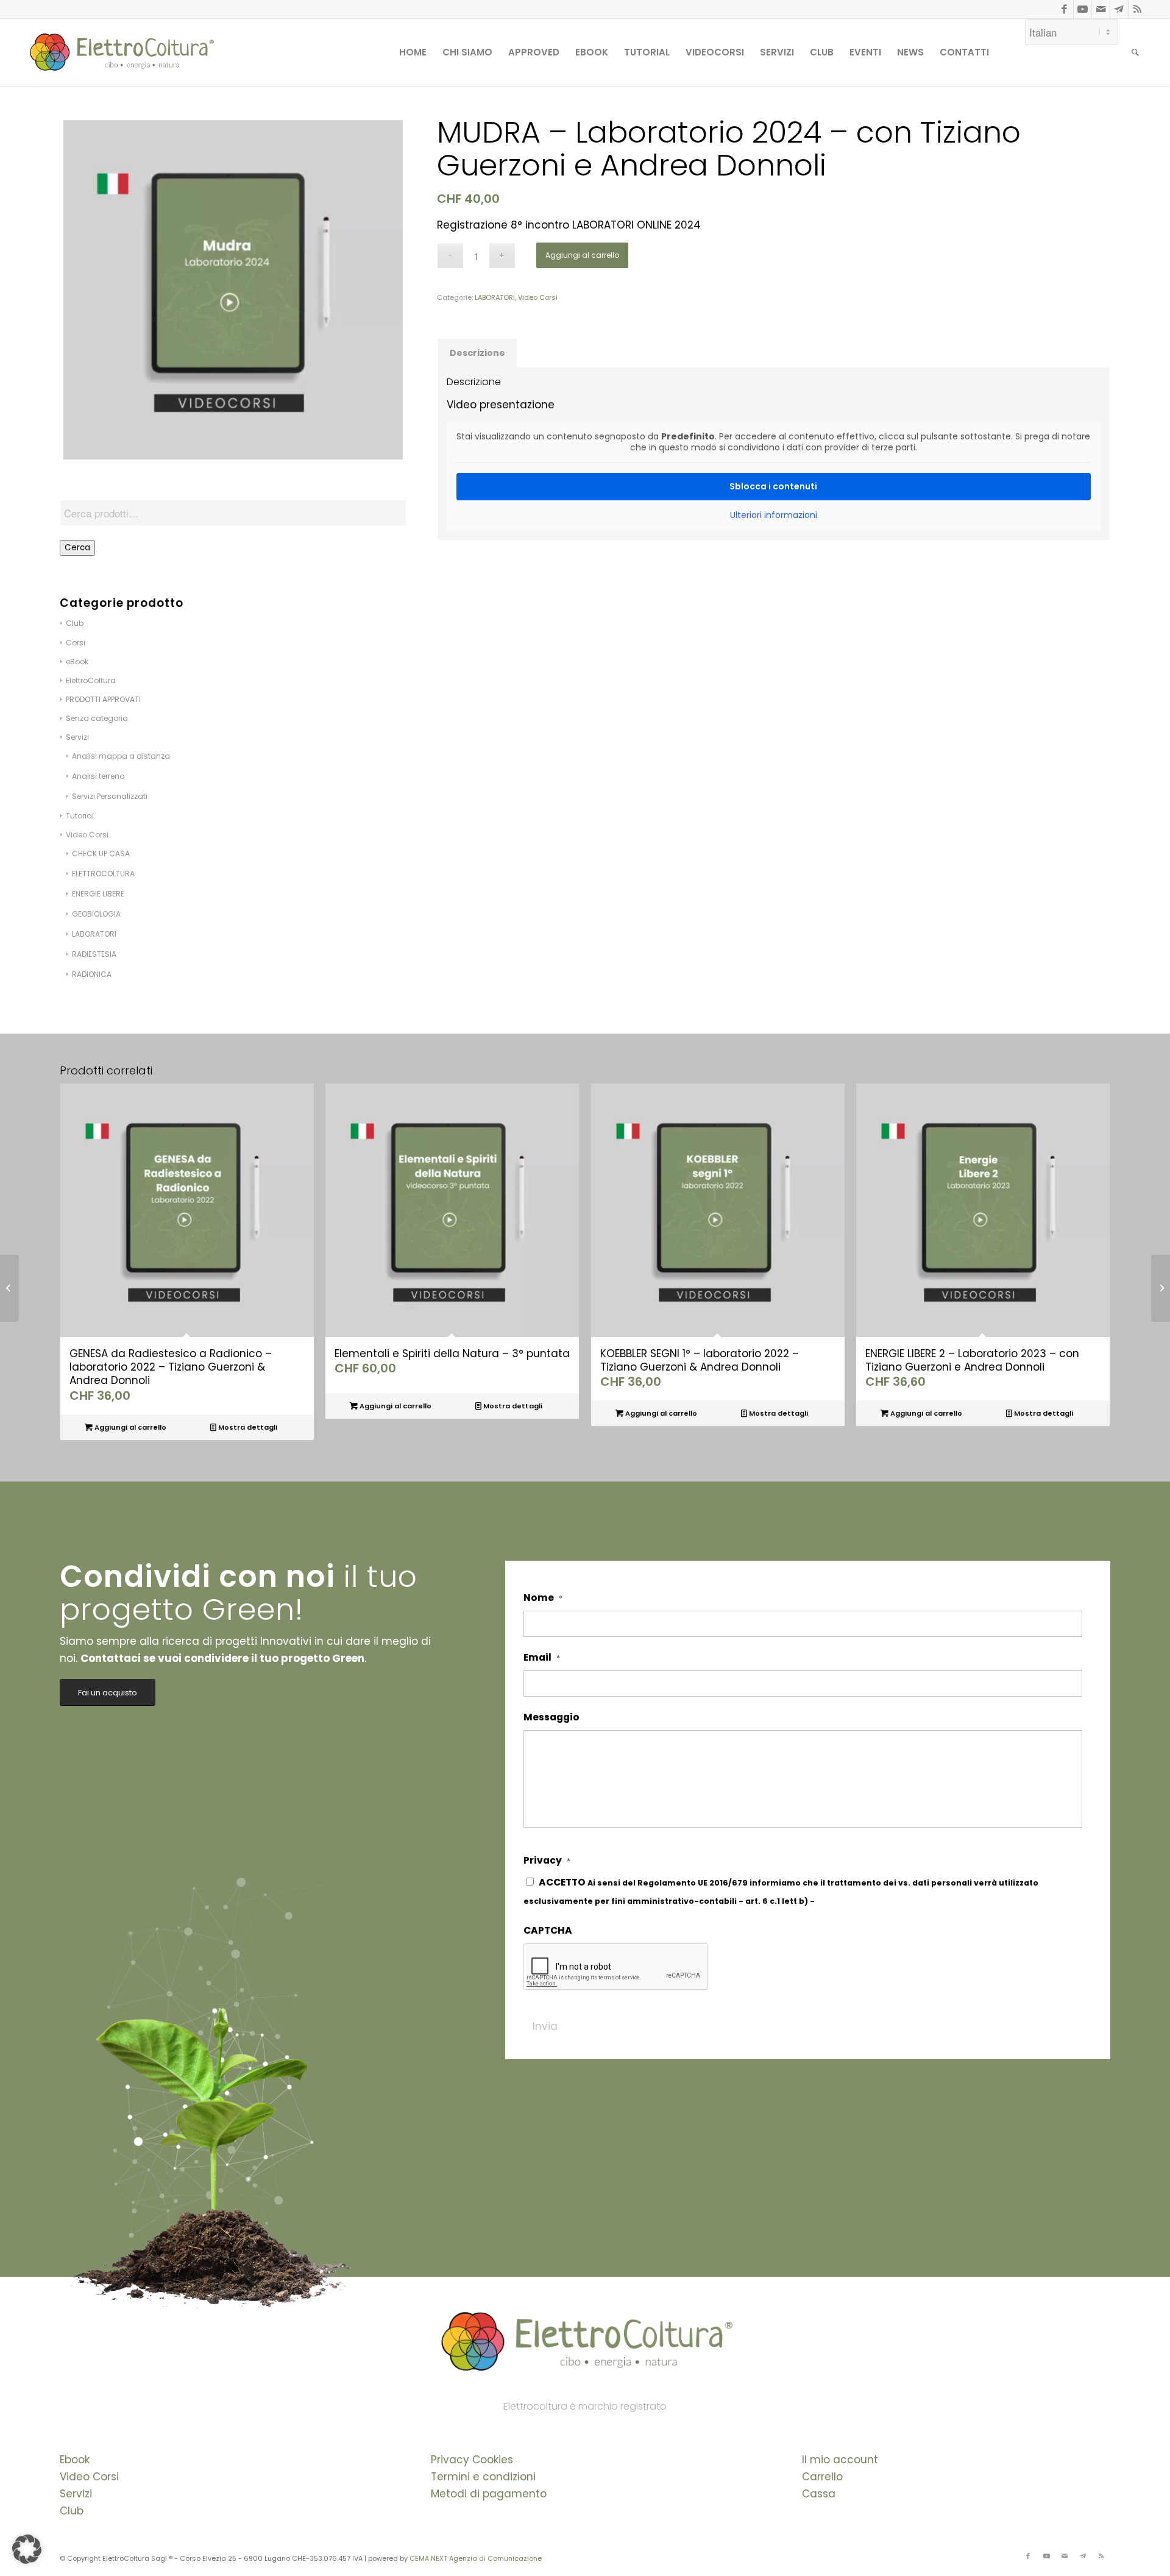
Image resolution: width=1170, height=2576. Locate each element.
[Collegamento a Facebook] (1064, 9)
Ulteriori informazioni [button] (774, 516)
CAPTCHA (548, 1931)
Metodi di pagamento (489, 2494)
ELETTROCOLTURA (103, 874)
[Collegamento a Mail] (1101, 9)
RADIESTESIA (94, 954)
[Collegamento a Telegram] (1119, 9)
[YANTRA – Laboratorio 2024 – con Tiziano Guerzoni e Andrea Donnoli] (9, 1288)
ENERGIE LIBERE (98, 894)
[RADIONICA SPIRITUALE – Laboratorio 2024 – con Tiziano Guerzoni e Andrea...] (1161, 1288)
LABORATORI (94, 934)
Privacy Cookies (472, 2460)
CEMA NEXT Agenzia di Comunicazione (476, 2558)
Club (72, 2511)
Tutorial (80, 816)
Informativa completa (864, 1901)
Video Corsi (87, 835)
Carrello (822, 2477)
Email (542, 1658)
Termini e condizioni (483, 2477)
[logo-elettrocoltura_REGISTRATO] (121, 52)
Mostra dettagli (247, 1427)
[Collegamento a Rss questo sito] (1138, 9)
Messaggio (551, 1717)
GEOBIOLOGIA (96, 914)
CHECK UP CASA (101, 853)
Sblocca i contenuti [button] (773, 486)
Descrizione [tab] (477, 353)
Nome (543, 1598)
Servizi (76, 2494)
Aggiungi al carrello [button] (129, 1427)
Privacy (547, 1861)
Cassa (819, 2494)
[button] (27, 2549)
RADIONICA (92, 974)
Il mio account (840, 2460)
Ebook (75, 2460)
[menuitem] (413, 52)
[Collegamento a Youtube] (1083, 9)
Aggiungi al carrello (582, 255)
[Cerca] (1135, 52)
